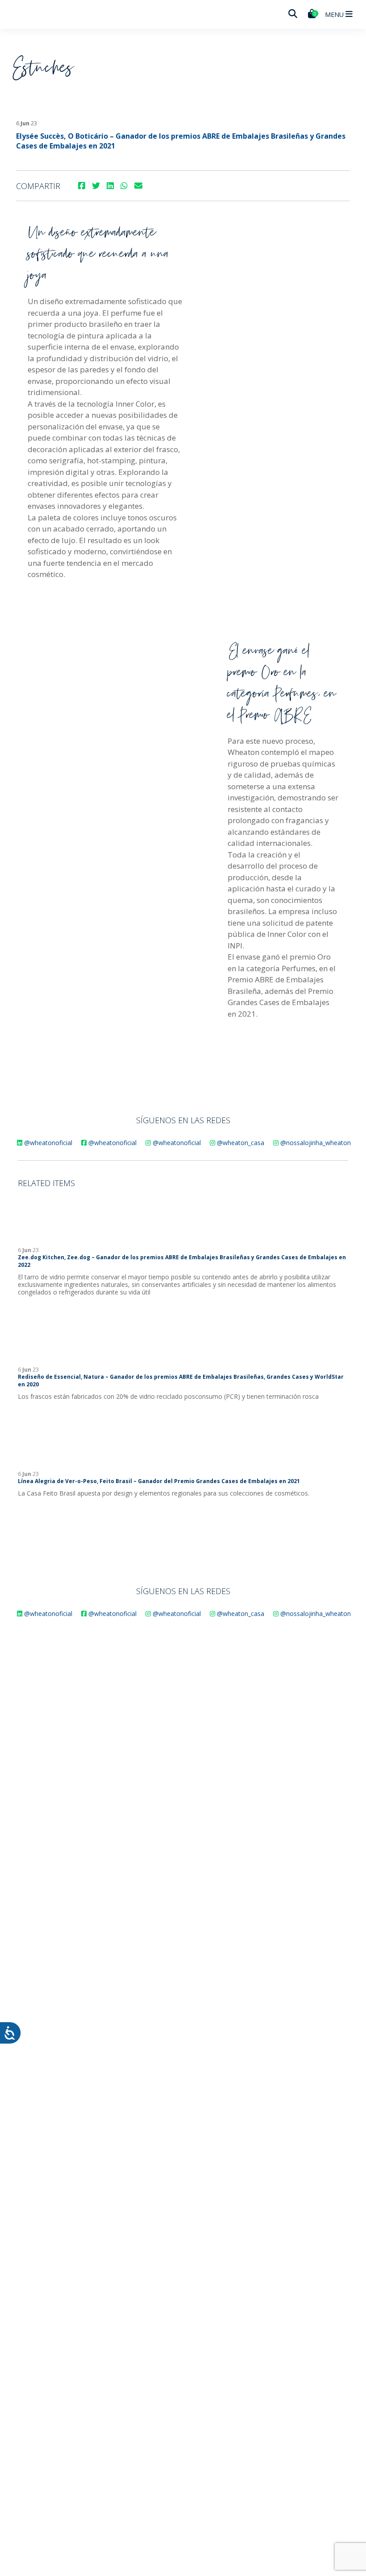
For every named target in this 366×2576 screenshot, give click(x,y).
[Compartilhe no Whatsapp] (124, 186)
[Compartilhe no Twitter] (96, 186)
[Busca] (293, 14)
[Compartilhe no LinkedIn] (110, 186)
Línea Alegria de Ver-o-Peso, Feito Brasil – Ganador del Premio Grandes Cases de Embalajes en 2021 (159, 1481)
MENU (335, 14)
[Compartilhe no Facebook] (82, 186)
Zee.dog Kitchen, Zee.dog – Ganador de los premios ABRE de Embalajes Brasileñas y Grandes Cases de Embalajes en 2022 (182, 1261)
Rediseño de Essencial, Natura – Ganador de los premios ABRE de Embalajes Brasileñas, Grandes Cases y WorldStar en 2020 (181, 1381)
